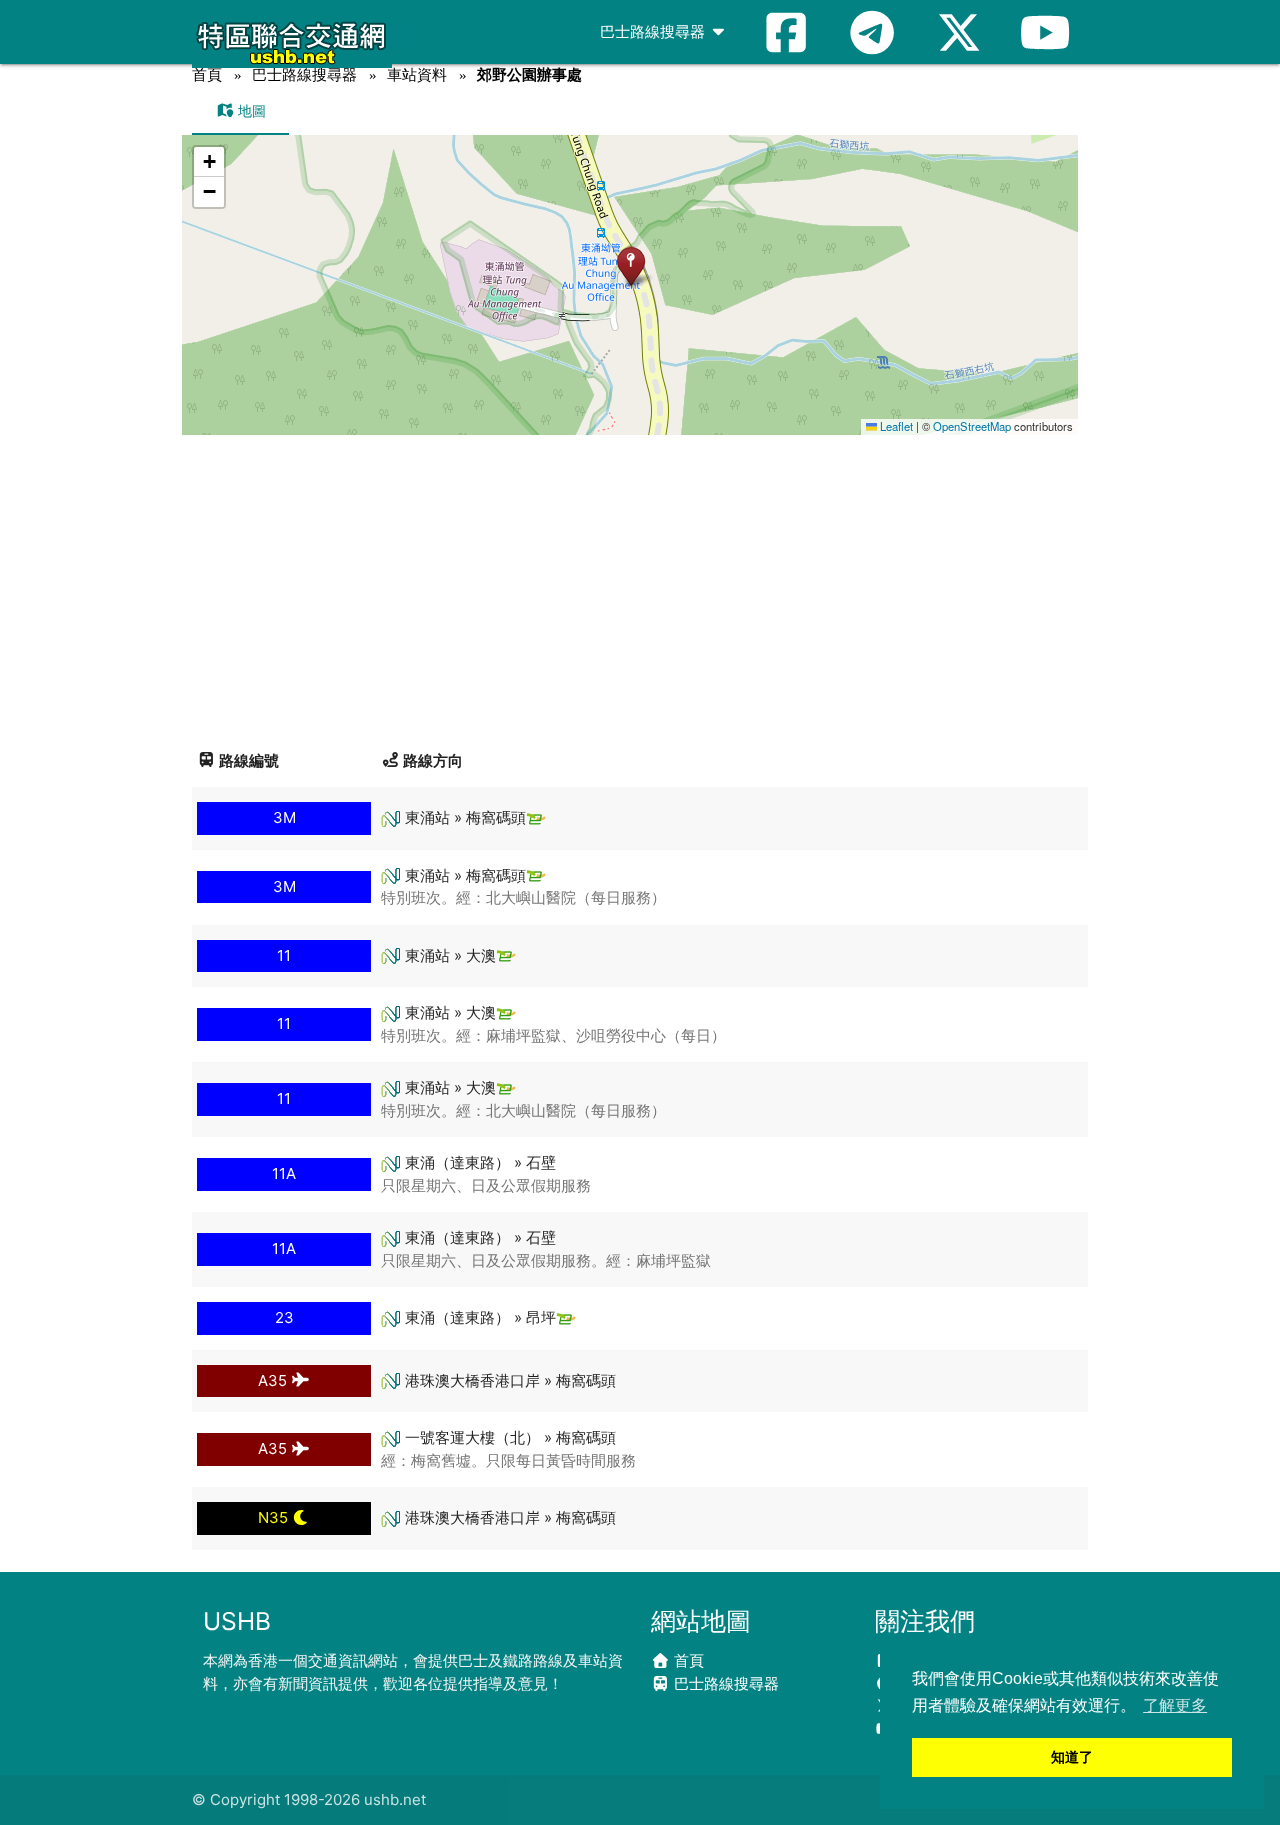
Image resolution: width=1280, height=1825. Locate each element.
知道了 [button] (1072, 1757)
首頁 (207, 74)
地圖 (250, 110)
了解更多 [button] (1175, 1705)
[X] (959, 32)
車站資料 (417, 74)
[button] (630, 265)
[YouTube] (1045, 32)
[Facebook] (786, 32)
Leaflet (895, 426)
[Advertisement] (640, 585)
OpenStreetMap (972, 426)
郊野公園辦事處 (529, 74)
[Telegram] (872, 32)
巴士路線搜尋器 (654, 31)
